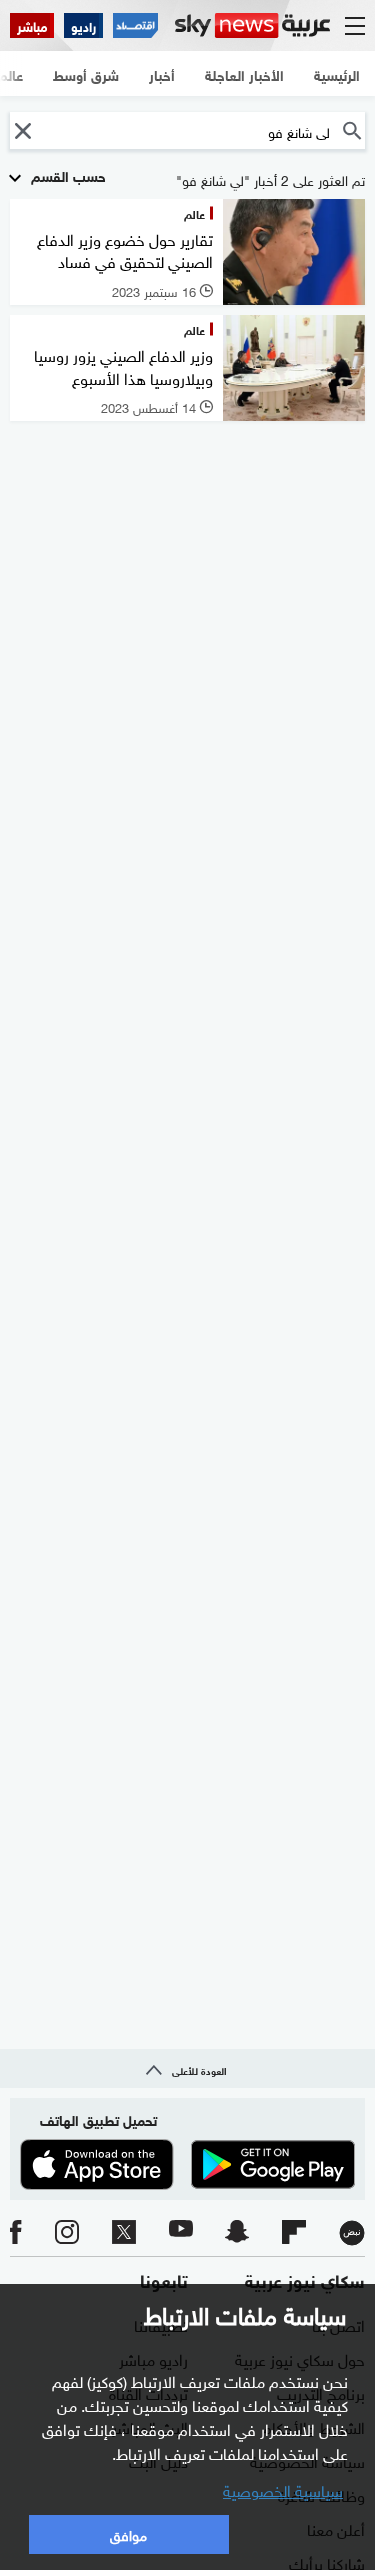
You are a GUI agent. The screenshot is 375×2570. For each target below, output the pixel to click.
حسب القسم (66, 174)
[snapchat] (237, 2233)
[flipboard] (294, 2233)
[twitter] (124, 2233)
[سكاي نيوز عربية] (252, 25)
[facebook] (16, 2233)
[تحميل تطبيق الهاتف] (187, 2164)
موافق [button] (128, 2533)
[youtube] (181, 2233)
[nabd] (352, 2233)
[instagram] (67, 2233)
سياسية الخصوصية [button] (283, 2489)
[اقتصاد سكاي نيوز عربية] (135, 25)
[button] (22, 130)
